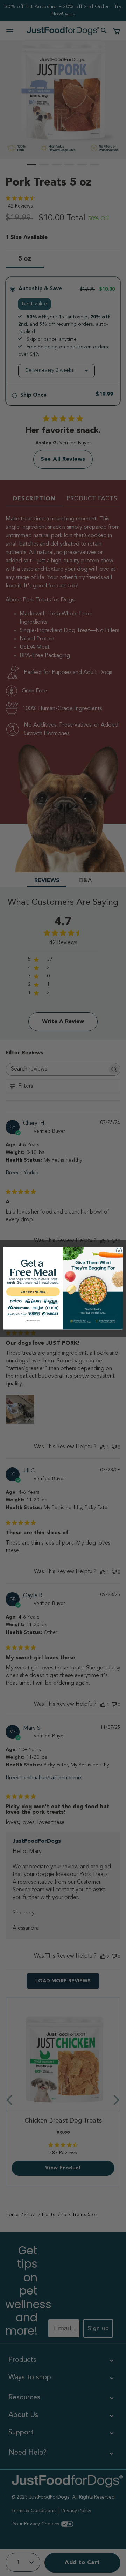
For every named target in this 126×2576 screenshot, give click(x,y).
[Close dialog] (119, 1250)
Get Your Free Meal (33, 1291)
